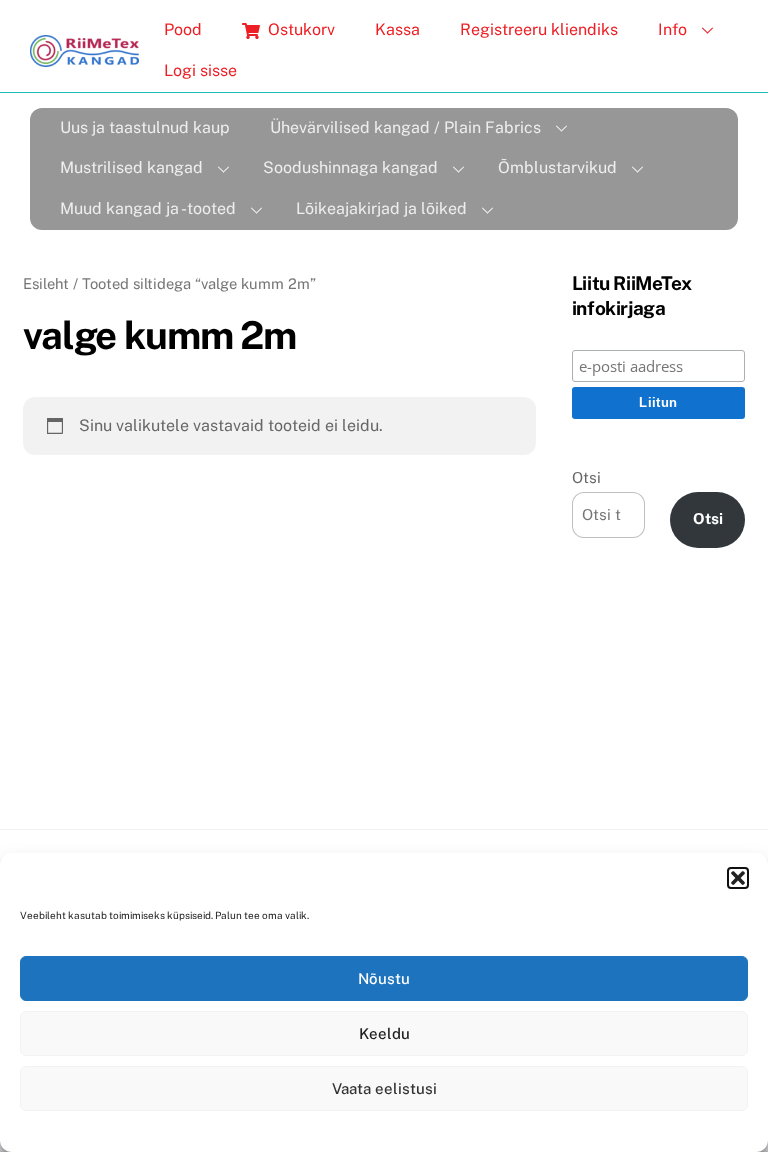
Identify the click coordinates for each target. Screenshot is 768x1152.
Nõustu (384, 978)
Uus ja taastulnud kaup (145, 127)
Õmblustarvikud (557, 167)
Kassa (397, 29)
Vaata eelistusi (384, 1088)
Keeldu (384, 1033)
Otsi (586, 477)
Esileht (46, 283)
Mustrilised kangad (131, 167)
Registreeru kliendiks (539, 29)
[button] (738, 878)
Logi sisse (200, 70)
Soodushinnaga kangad (350, 167)
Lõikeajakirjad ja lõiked (381, 208)
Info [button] (672, 29)
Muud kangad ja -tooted (148, 208)
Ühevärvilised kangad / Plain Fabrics (405, 127)
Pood (183, 29)
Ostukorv (299, 29)
